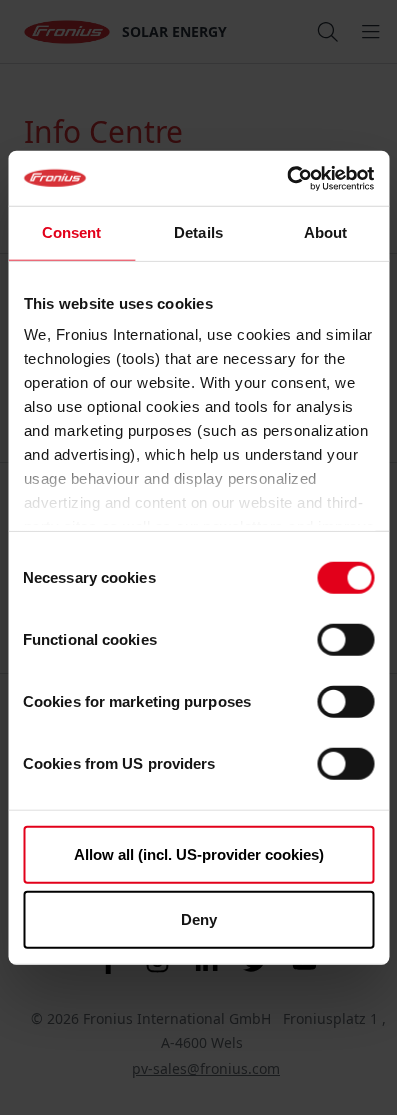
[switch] (345, 639)
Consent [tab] (72, 232)
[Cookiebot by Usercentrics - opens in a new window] (286, 178)
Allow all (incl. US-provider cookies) (199, 853)
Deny (199, 919)
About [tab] (326, 232)
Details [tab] (198, 232)
